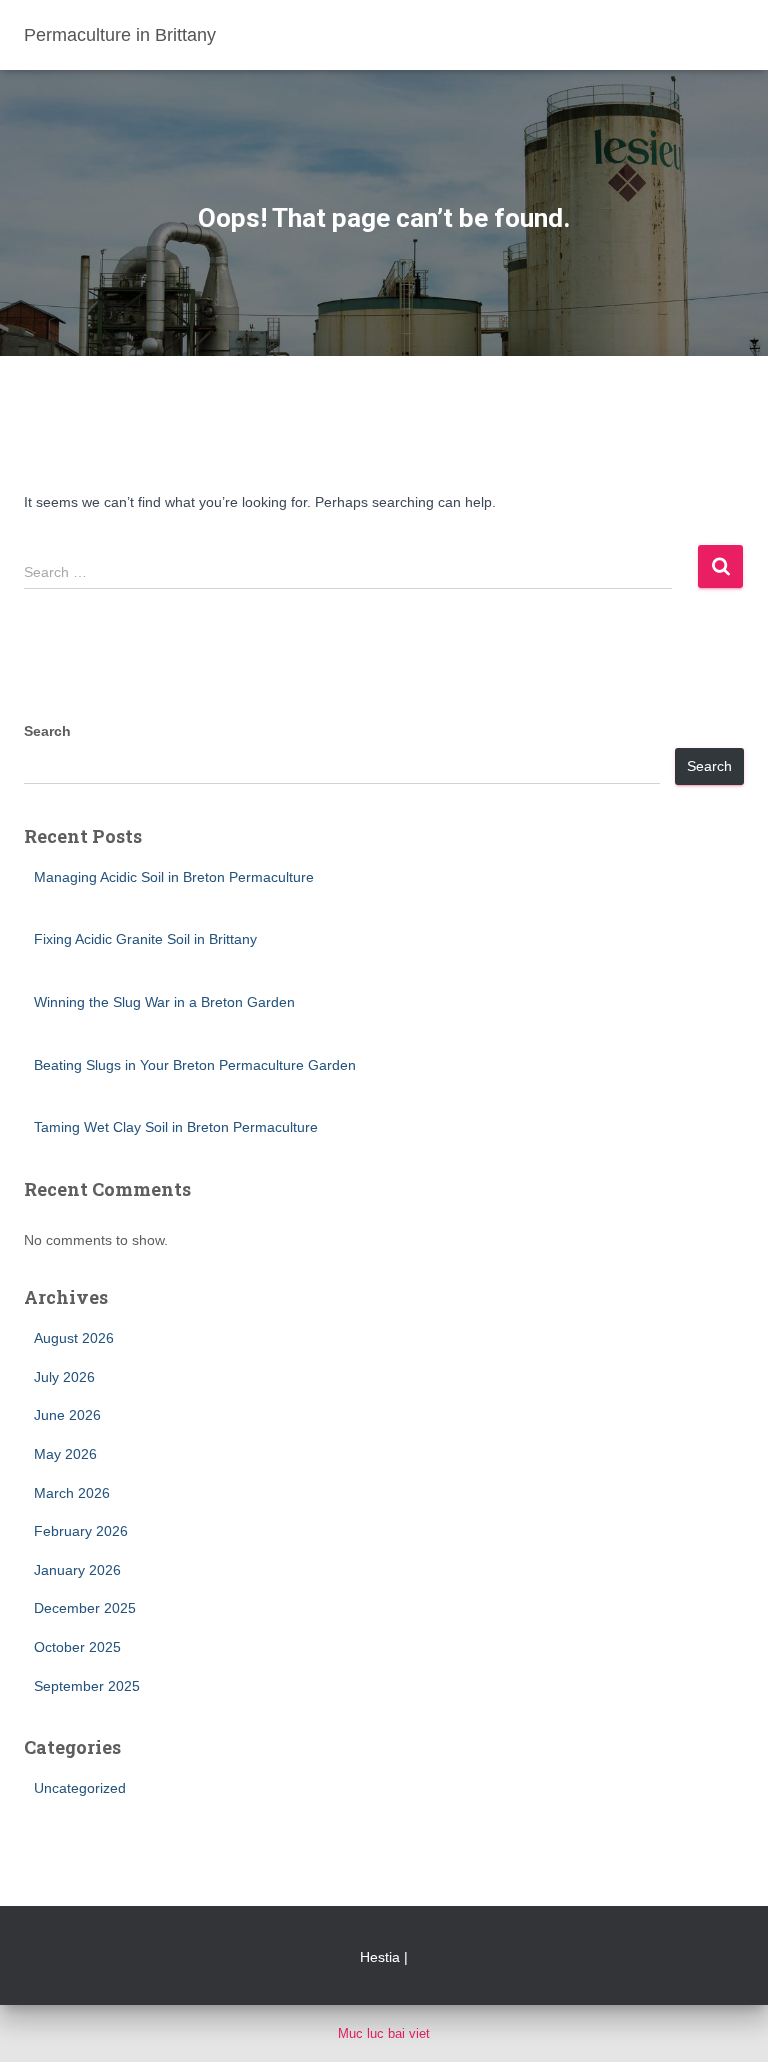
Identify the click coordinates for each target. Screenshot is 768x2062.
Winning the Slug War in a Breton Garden (164, 1002)
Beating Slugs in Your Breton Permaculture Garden (195, 1065)
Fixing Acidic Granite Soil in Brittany (145, 939)
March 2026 (72, 1493)
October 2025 (77, 1647)
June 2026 (67, 1415)
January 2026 (77, 1570)
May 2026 (65, 1454)
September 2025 (87, 1686)
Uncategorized (80, 1788)
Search (47, 731)
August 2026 (74, 1338)
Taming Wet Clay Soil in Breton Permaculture (176, 1127)
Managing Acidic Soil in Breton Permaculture (174, 877)
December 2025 (85, 1608)
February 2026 (81, 1531)
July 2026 (64, 1377)
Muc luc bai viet (384, 2033)
